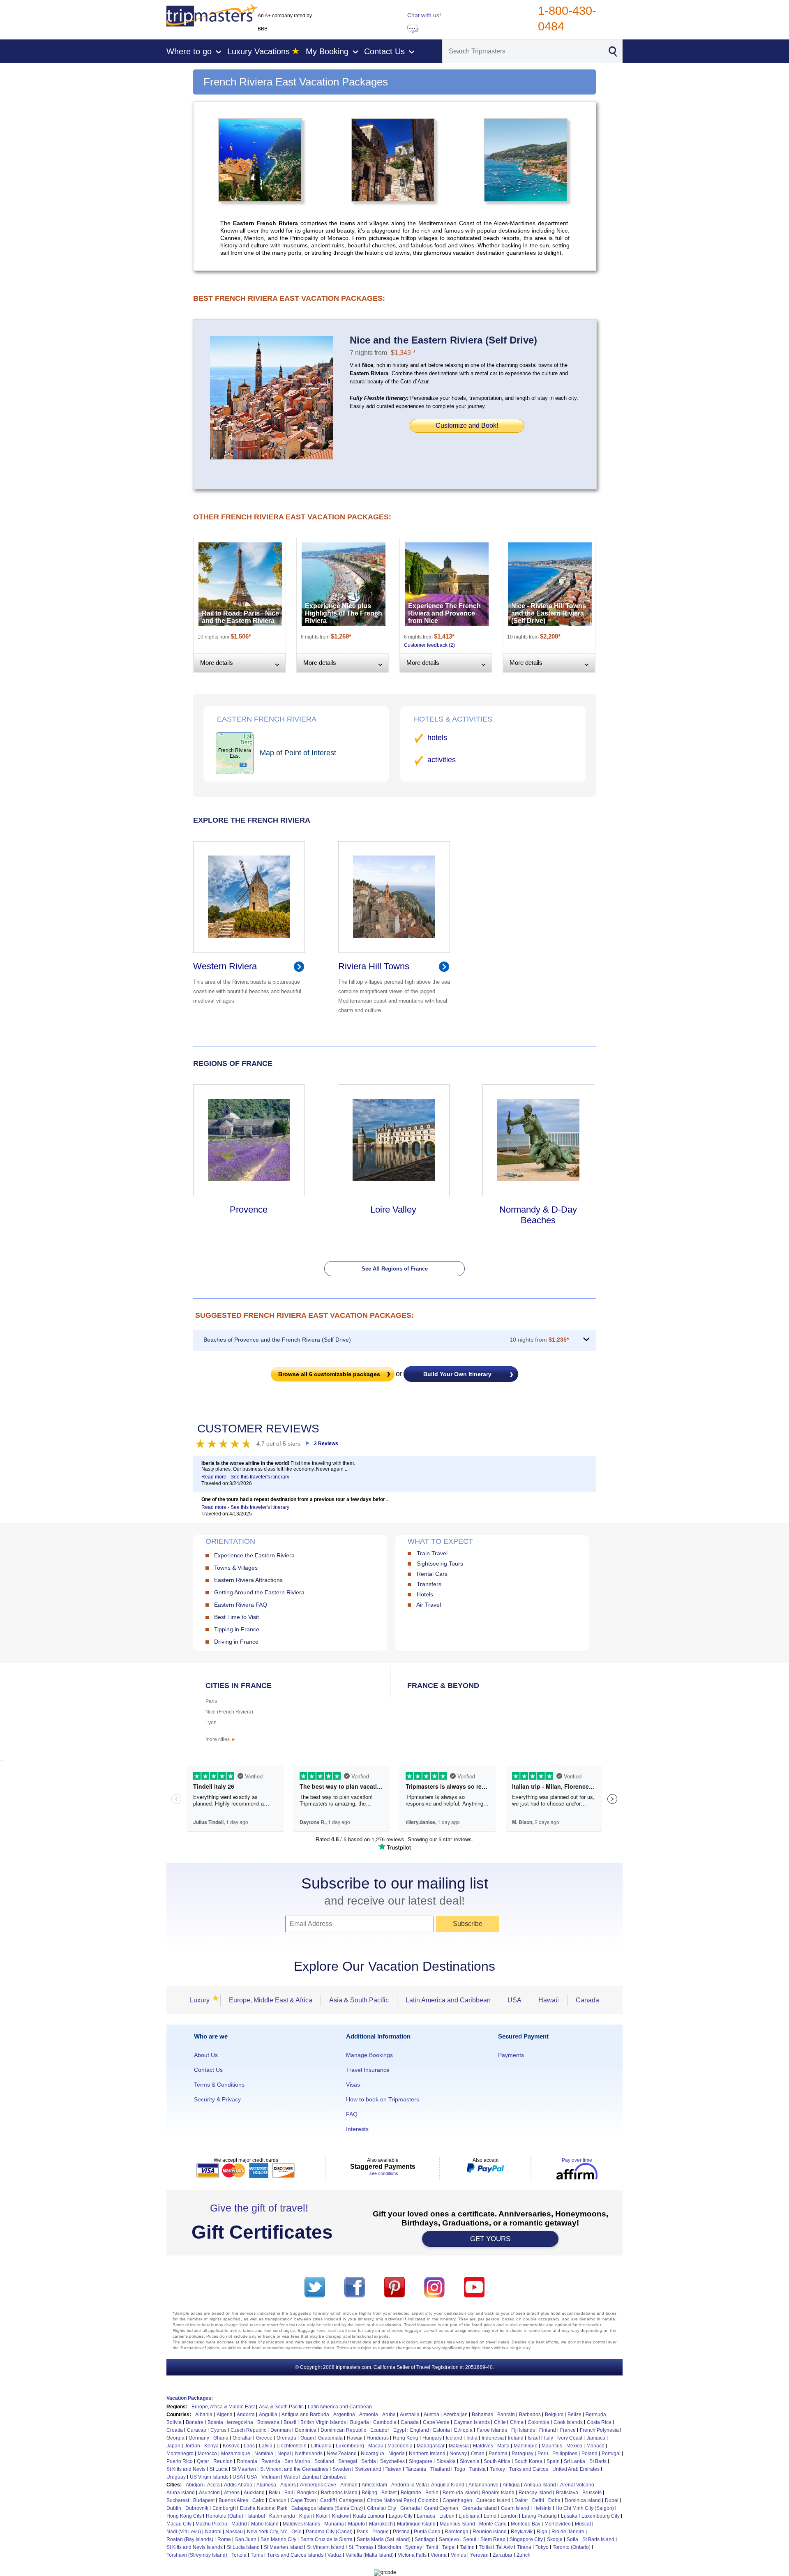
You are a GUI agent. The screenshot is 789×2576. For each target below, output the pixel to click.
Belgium (554, 2415)
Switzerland (368, 2469)
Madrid (239, 2524)
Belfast (389, 2493)
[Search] (613, 51)
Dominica (306, 2430)
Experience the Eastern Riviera (254, 1555)
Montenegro (180, 2454)
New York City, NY (267, 2532)
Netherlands (309, 2454)
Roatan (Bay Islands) (190, 2539)
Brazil (290, 2422)
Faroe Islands (492, 2430)
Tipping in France (237, 1629)
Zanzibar (503, 2555)
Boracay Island (535, 2493)
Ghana (221, 2438)
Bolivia (174, 2422)
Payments (511, 2055)
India (472, 2438)
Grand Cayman (441, 2508)
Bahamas (482, 2415)
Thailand (440, 2469)
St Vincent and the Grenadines (294, 2469)
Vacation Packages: (190, 2398)
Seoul (470, 2539)
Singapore (421, 2461)
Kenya (211, 2446)
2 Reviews (326, 1444)
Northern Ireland (427, 2454)
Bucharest (178, 2500)
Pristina (401, 2532)
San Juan (246, 2539)
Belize (574, 2415)
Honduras (378, 2438)
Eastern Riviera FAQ (241, 1605)
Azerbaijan (456, 2415)
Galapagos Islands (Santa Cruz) (327, 2508)
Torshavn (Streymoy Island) (197, 2555)
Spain (553, 2461)
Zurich (524, 2555)
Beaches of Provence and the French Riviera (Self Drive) (277, 1340)
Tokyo (542, 2547)
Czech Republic (248, 2430)
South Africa (497, 2461)
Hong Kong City (184, 2516)
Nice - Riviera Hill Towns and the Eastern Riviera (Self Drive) (549, 613)
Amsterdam (374, 2485)
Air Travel (429, 1605)
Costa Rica (599, 2422)
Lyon (211, 1723)
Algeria (225, 2415)
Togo (460, 2469)
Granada (410, 2508)
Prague (381, 2532)
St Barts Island (598, 2539)
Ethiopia (463, 2430)
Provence (249, 1210)
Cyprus (218, 2430)
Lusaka (569, 2516)
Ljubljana (469, 2516)
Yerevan (479, 2555)
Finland (548, 2430)
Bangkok (307, 2493)
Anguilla (268, 2415)
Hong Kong (406, 2438)
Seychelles (392, 2461)
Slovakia (446, 2461)
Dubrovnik (197, 2508)
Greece (264, 2438)
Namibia (264, 2454)
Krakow (340, 2516)
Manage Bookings (369, 2055)
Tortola (239, 2555)
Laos (249, 2446)
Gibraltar (242, 2438)
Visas (353, 2085)
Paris (211, 1701)
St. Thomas (361, 2547)
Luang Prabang (539, 2516)
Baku (275, 2493)
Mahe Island (265, 2524)
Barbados (530, 2415)
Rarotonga (457, 2532)
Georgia (175, 2438)
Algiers (288, 2485)
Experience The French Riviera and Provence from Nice (444, 613)
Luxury (202, 2000)
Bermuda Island (460, 2493)
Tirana (524, 2547)
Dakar (521, 2500)
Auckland (254, 2493)
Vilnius (458, 2555)
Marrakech (381, 2524)
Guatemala (330, 2438)
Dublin (174, 2508)
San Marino (297, 2461)
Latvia (266, 2446)
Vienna (439, 2555)
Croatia (175, 2430)
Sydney (414, 2547)
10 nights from (539, 1340)
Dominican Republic (343, 2430)
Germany (199, 2438)
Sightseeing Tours (440, 1564)
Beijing (369, 2493)
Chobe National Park (390, 2500)
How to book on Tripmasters (383, 2099)
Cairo (258, 2500)
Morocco (207, 2454)
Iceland (454, 2438)
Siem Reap (493, 2539)
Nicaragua (373, 2454)
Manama (334, 2524)
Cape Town (303, 2500)
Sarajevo (449, 2539)
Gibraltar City (382, 2508)
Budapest (204, 2500)
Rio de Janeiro (568, 2532)
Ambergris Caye (318, 2485)
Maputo (356, 2524)
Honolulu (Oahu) (225, 2516)
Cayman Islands (472, 2422)
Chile (500, 2422)
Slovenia (470, 2461)
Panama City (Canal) (329, 2532)
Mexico (574, 2446)
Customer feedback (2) (429, 645)
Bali (289, 2493)
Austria (431, 2415)
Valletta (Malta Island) (370, 2555)
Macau (376, 2446)
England (420, 2430)
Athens (232, 2493)
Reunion (223, 2461)
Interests (357, 2129)
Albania (204, 2415)
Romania (247, 2461)
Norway (458, 2454)
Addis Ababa (238, 2485)
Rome (224, 2539)
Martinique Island (416, 2524)
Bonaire (195, 2422)
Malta (503, 2446)
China (517, 2422)
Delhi (538, 2500)
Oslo (296, 2532)
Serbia (369, 2461)
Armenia (369, 2415)
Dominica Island (583, 2500)
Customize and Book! (467, 425)
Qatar (203, 2461)
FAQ (352, 2114)
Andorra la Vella (409, 2485)
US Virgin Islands (209, 2477)
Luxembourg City (601, 2516)
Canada (587, 2000)
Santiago (425, 2539)
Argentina (344, 2415)
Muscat (583, 2524)
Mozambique (236, 2454)
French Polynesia (599, 2430)
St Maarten (244, 2469)
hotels (437, 738)
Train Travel (432, 1553)
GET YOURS (490, 2239)
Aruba (389, 2415)
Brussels (592, 2493)
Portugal (611, 2454)
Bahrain (506, 2415)
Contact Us (208, 2070)
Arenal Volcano (577, 2485)
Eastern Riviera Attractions (248, 1580)
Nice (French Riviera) (229, 1712)
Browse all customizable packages (329, 1374)
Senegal (348, 2461)
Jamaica (596, 2438)
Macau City (179, 2524)
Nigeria (397, 2454)
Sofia (572, 2539)
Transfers (429, 1584)
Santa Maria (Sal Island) (384, 2539)
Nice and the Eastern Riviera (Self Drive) (443, 340)
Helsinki (542, 2508)
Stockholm (389, 2547)
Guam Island (515, 2508)
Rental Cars (432, 1574)
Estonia (442, 2430)
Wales (291, 2477)
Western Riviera (225, 966)
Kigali (306, 2516)
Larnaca (426, 2516)
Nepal (284, 2454)
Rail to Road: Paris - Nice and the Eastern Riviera (240, 617)
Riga (542, 2532)
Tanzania (416, 2469)
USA (514, 2000)
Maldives (483, 2446)
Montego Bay (526, 2524)
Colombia (539, 2422)
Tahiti (432, 2547)
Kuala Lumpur (369, 2516)
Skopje (555, 2539)
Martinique (526, 2446)
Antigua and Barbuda (305, 2415)
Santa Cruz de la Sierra (326, 2539)
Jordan (192, 2446)
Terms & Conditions (219, 2085)
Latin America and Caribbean (448, 2000)
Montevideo (558, 2524)
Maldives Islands (301, 2524)
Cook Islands (568, 2422)
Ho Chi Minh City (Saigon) (585, 2508)
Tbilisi (485, 2547)
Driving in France (236, 1642)
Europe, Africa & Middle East (223, 2407)
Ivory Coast (570, 2438)
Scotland (324, 2461)
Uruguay (176, 2477)
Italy (549, 2438)
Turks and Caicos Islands (295, 2555)
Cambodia (385, 2422)
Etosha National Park (264, 2508)
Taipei (449, 2547)
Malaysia (459, 2446)
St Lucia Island (243, 2547)
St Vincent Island (326, 2547)
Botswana (268, 2422)
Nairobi (213, 2532)
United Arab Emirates (576, 2469)
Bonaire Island (498, 2493)
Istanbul (256, 2516)
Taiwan (393, 2469)
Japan (173, 2446)
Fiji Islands (523, 2430)
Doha (554, 2500)
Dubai (612, 2500)
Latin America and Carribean (340, 2407)
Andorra (246, 2415)
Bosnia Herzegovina (230, 2422)
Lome (490, 2516)
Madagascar (431, 2446)
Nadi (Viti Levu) (184, 2532)
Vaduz (335, 2555)
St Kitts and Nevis (186, 2469)
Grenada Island (480, 2508)
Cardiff (328, 2500)
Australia (410, 2415)
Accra (213, 2485)
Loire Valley (393, 1210)
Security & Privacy (217, 2099)
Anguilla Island (448, 2485)
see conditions (384, 2173)
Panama (498, 2454)
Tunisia (478, 2469)
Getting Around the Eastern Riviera (259, 1592)
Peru (543, 2454)
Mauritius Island (457, 2524)
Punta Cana (427, 2532)
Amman (349, 2485)
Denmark (281, 2430)
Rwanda (271, 2461)
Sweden (342, 2469)
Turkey (497, 2469)
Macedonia (400, 2446)
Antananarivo (483, 2485)
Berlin (432, 2493)
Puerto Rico (180, 2461)
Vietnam (271, 2477)
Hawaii (549, 2000)
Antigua (511, 2485)
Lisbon (447, 2516)
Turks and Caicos (529, 2469)
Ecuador (380, 2430)
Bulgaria (360, 2422)
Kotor (322, 2516)
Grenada (286, 2438)
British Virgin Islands (323, 2422)
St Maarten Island (283, 2547)
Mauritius (552, 2446)
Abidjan (194, 2485)
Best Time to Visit (236, 1617)
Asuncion (209, 2493)
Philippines (565, 2454)
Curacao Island (493, 2500)
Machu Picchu (211, 2524)
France (568, 2430)
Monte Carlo (493, 2524)
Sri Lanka (574, 2461)
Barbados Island (339, 2493)
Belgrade (411, 2493)
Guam (307, 2438)
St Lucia (219, 2469)
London (509, 2516)
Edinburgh (224, 2508)
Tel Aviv (504, 2547)
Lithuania (321, 2446)
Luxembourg (350, 2446)
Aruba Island (181, 2493)
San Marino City (278, 2539)
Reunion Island (490, 2532)
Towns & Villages (236, 1568)
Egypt (400, 2430)
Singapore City (526, 2539)
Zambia (310, 2477)
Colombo (428, 2500)
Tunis (257, 2555)
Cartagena (351, 2500)
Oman (478, 2454)
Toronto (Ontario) (572, 2547)
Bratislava (567, 2493)
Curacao (197, 2430)
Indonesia (493, 2438)
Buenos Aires (233, 2500)
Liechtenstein (292, 2446)
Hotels (425, 1594)
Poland (589, 2454)
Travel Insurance (368, 2070)
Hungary (432, 2438)
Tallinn (467, 2547)
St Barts (598, 2461)
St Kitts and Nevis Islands (195, 2547)
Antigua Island (540, 2485)
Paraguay (523, 2454)
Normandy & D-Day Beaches (538, 1215)
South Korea (528, 2461)
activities (442, 760)
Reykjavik (522, 2532)
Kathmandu (282, 2516)
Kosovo (231, 2446)
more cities (221, 1739)
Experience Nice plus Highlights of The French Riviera (344, 613)
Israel (534, 2438)
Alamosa (266, 2485)
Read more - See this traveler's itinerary (245, 1477)
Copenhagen (457, 2500)
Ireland (516, 2438)
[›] (583, 1351)
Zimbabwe (335, 2477)
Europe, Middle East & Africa (271, 2000)
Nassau (234, 2532)
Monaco (595, 2446)
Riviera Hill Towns (374, 966)
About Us (206, 2055)
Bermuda (596, 2415)
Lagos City (401, 2516)
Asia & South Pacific (359, 2000)
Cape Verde (436, 2422)
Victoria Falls (412, 2555)
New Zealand (342, 2454)
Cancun (278, 2500)
